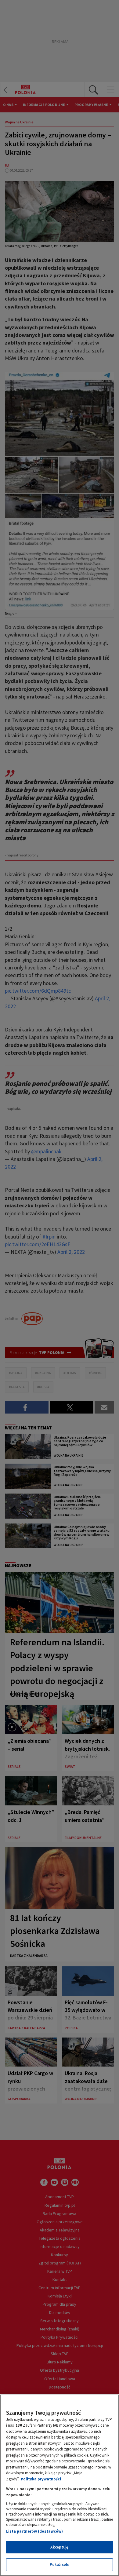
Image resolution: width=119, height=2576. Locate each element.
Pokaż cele (60, 2565)
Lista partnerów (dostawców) (34, 2531)
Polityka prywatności (41, 2479)
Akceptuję (59, 2547)
